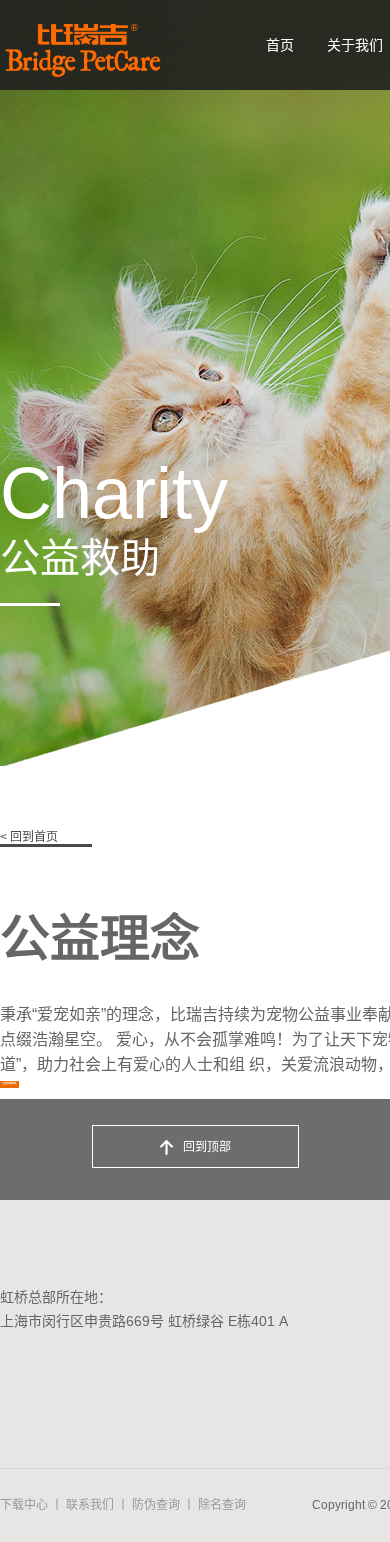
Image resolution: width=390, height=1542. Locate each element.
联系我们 (90, 1505)
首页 (280, 45)
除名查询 (222, 1505)
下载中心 (24, 1505)
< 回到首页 (29, 837)
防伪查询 (156, 1505)
